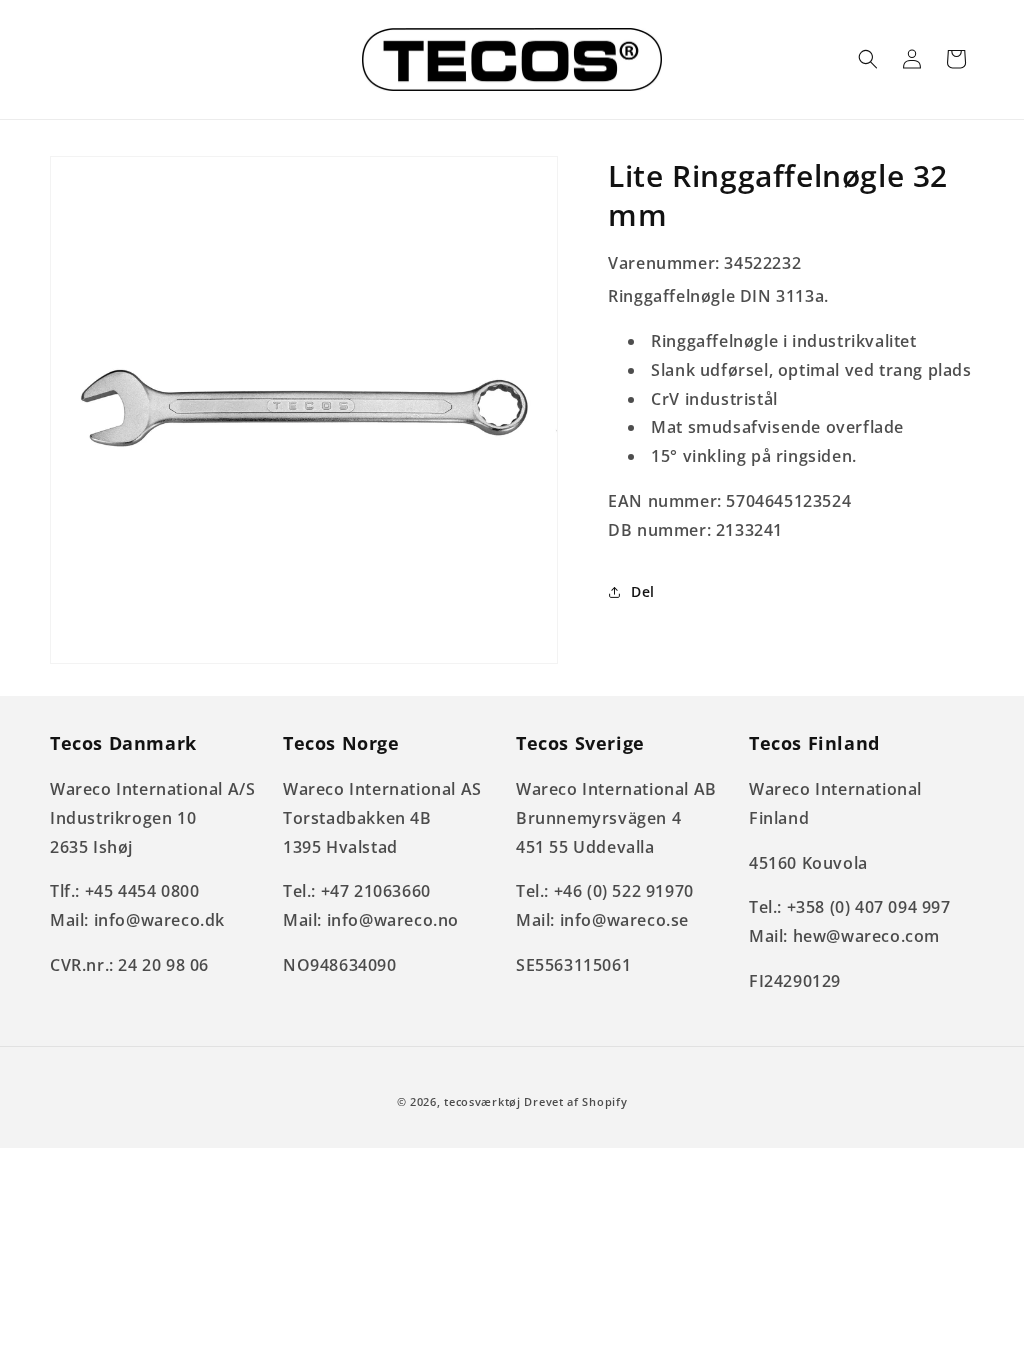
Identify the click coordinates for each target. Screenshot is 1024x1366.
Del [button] (643, 591)
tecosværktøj (482, 1101)
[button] (868, 59)
